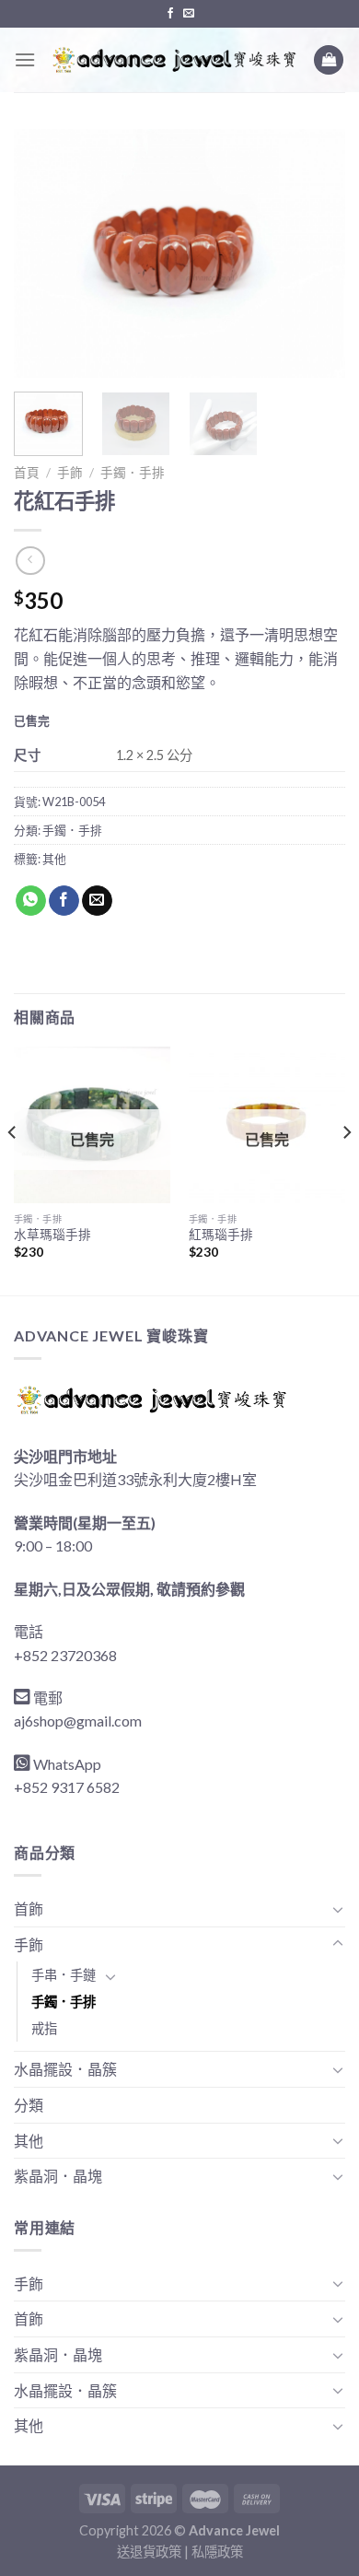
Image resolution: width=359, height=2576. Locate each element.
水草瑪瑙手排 (52, 1235)
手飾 (70, 473)
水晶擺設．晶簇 (65, 2069)
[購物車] (329, 60)
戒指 (44, 2028)
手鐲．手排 (133, 473)
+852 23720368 (65, 1655)
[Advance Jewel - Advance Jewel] (174, 60)
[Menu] (25, 59)
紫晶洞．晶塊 (58, 2176)
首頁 (27, 473)
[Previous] (43, 253)
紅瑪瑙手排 (221, 1235)
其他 (54, 859)
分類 (29, 2105)
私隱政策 (217, 2552)
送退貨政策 (149, 2552)
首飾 (29, 1909)
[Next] (316, 253)
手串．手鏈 (64, 1975)
